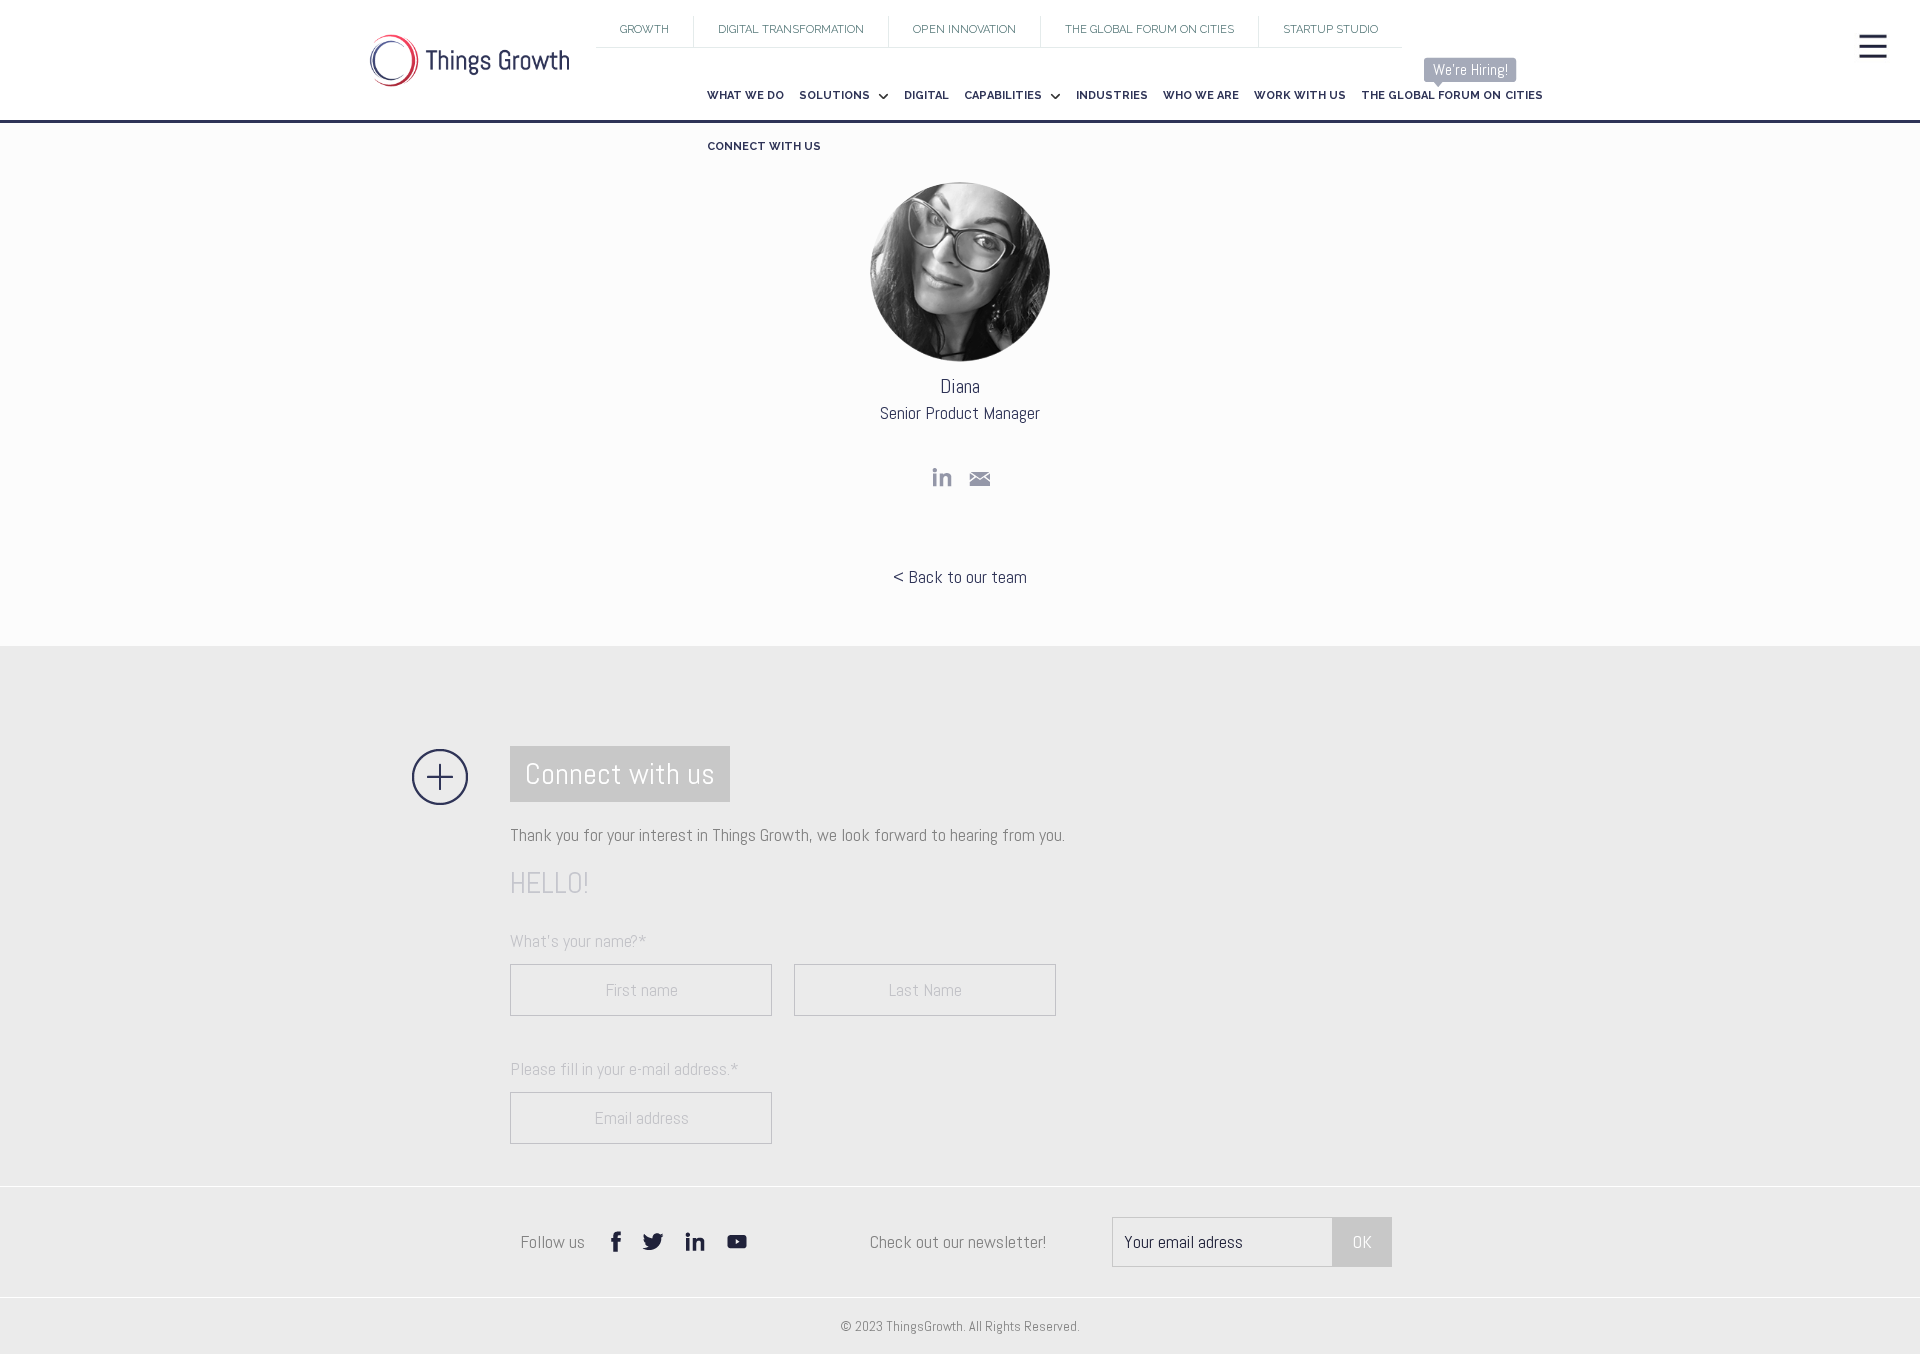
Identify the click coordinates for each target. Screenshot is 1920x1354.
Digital (926, 95)
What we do (745, 95)
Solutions (834, 95)
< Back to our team (960, 577)
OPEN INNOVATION (964, 29)
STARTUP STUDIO (1330, 29)
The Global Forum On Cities (1149, 29)
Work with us (1300, 95)
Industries (1112, 95)
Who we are (1201, 95)
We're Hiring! (1470, 69)
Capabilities (1002, 95)
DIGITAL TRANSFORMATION (791, 29)
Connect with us (764, 146)
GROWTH (644, 29)
